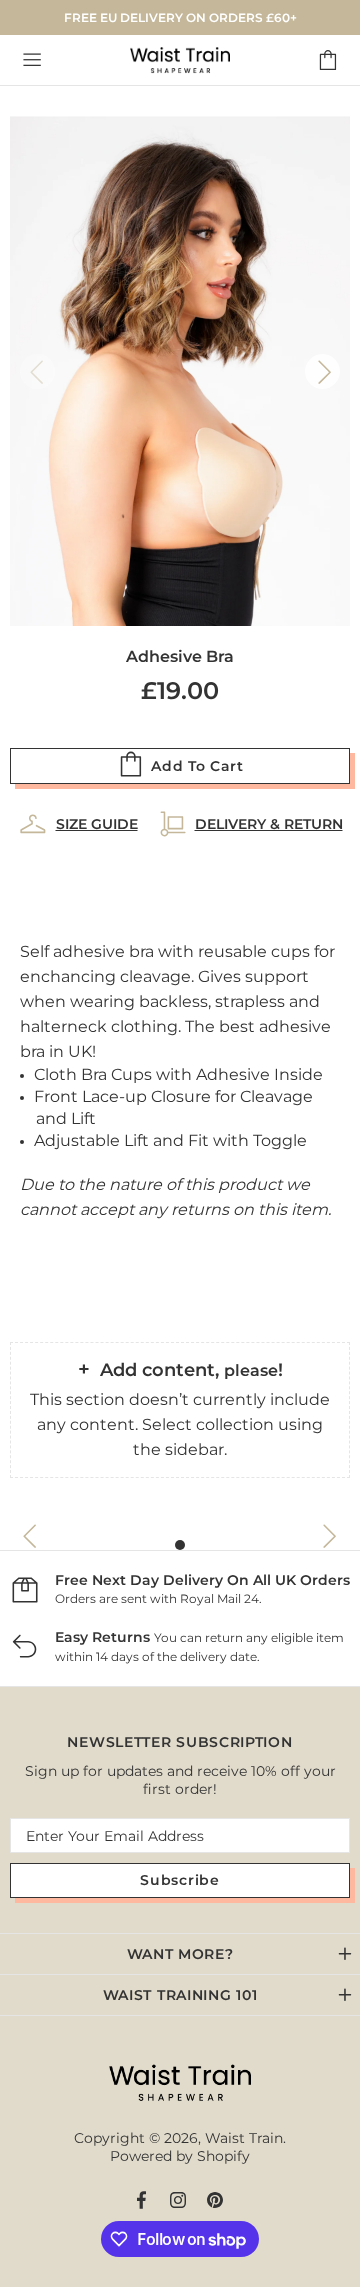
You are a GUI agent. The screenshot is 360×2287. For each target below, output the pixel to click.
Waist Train (180, 60)
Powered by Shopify (180, 2156)
